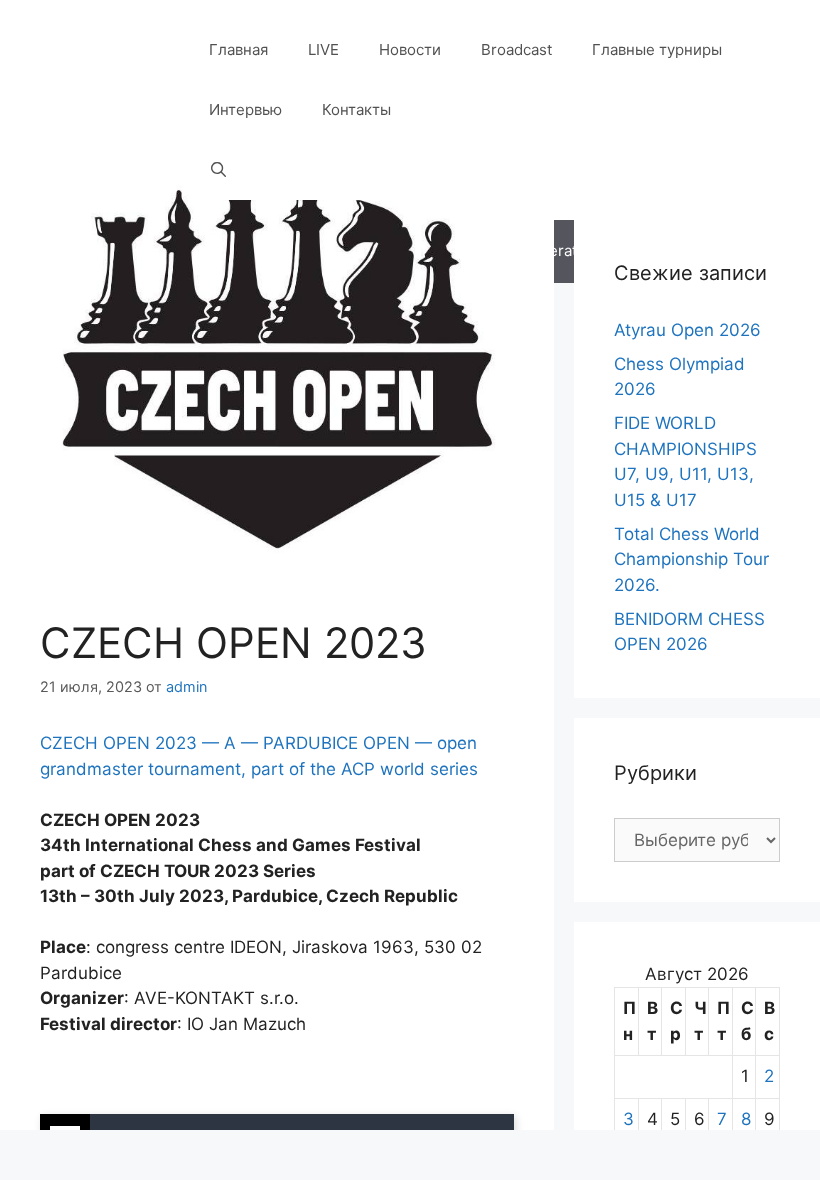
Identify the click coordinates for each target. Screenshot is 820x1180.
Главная (238, 49)
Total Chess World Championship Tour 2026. (691, 559)
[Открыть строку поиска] (218, 170)
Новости (410, 49)
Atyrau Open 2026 (687, 330)
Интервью (245, 109)
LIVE (323, 49)
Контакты (356, 109)
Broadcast (516, 49)
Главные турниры (657, 49)
